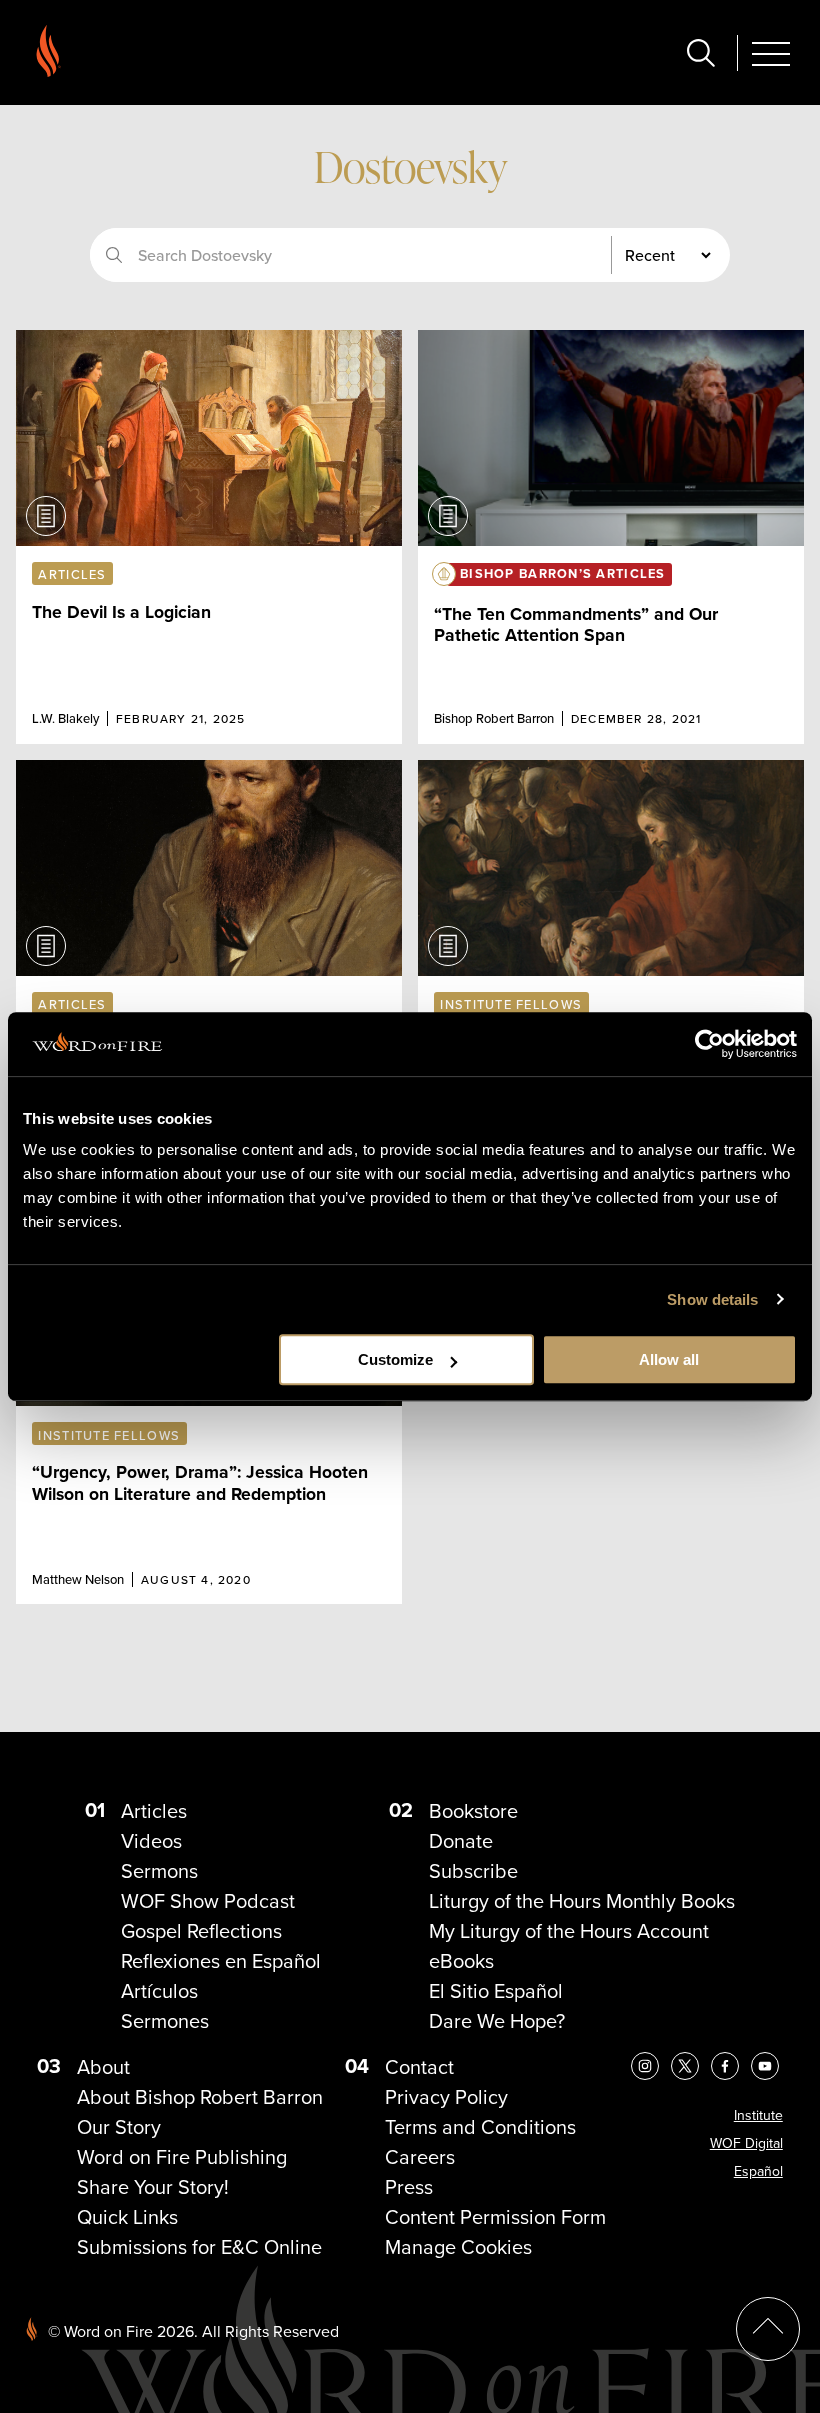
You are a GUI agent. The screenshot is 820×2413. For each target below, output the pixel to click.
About (103, 2066)
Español (758, 2171)
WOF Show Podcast (208, 1900)
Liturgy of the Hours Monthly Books (582, 1900)
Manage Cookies (458, 2246)
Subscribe (473, 1870)
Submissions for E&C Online (199, 2246)
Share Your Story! (153, 2186)
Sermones (165, 2020)
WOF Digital (746, 2143)
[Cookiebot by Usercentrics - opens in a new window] (709, 1044)
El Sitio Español (496, 1990)
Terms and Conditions (480, 2126)
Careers (420, 2156)
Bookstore (473, 1810)
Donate (461, 1840)
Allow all (669, 1359)
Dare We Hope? (497, 2020)
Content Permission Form (495, 2216)
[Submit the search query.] (114, 255)
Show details (712, 1299)
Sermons (159, 1870)
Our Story (119, 2126)
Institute (758, 2115)
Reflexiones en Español (221, 1960)
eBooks (461, 1960)
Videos (151, 1840)
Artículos (159, 1990)
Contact (419, 2066)
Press (409, 2186)
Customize (395, 1359)
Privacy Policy (446, 2096)
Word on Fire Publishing (182, 2156)
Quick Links (127, 2216)
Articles (154, 1810)
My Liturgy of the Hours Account (569, 1930)
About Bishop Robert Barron (200, 2096)
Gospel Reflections (201, 1930)
